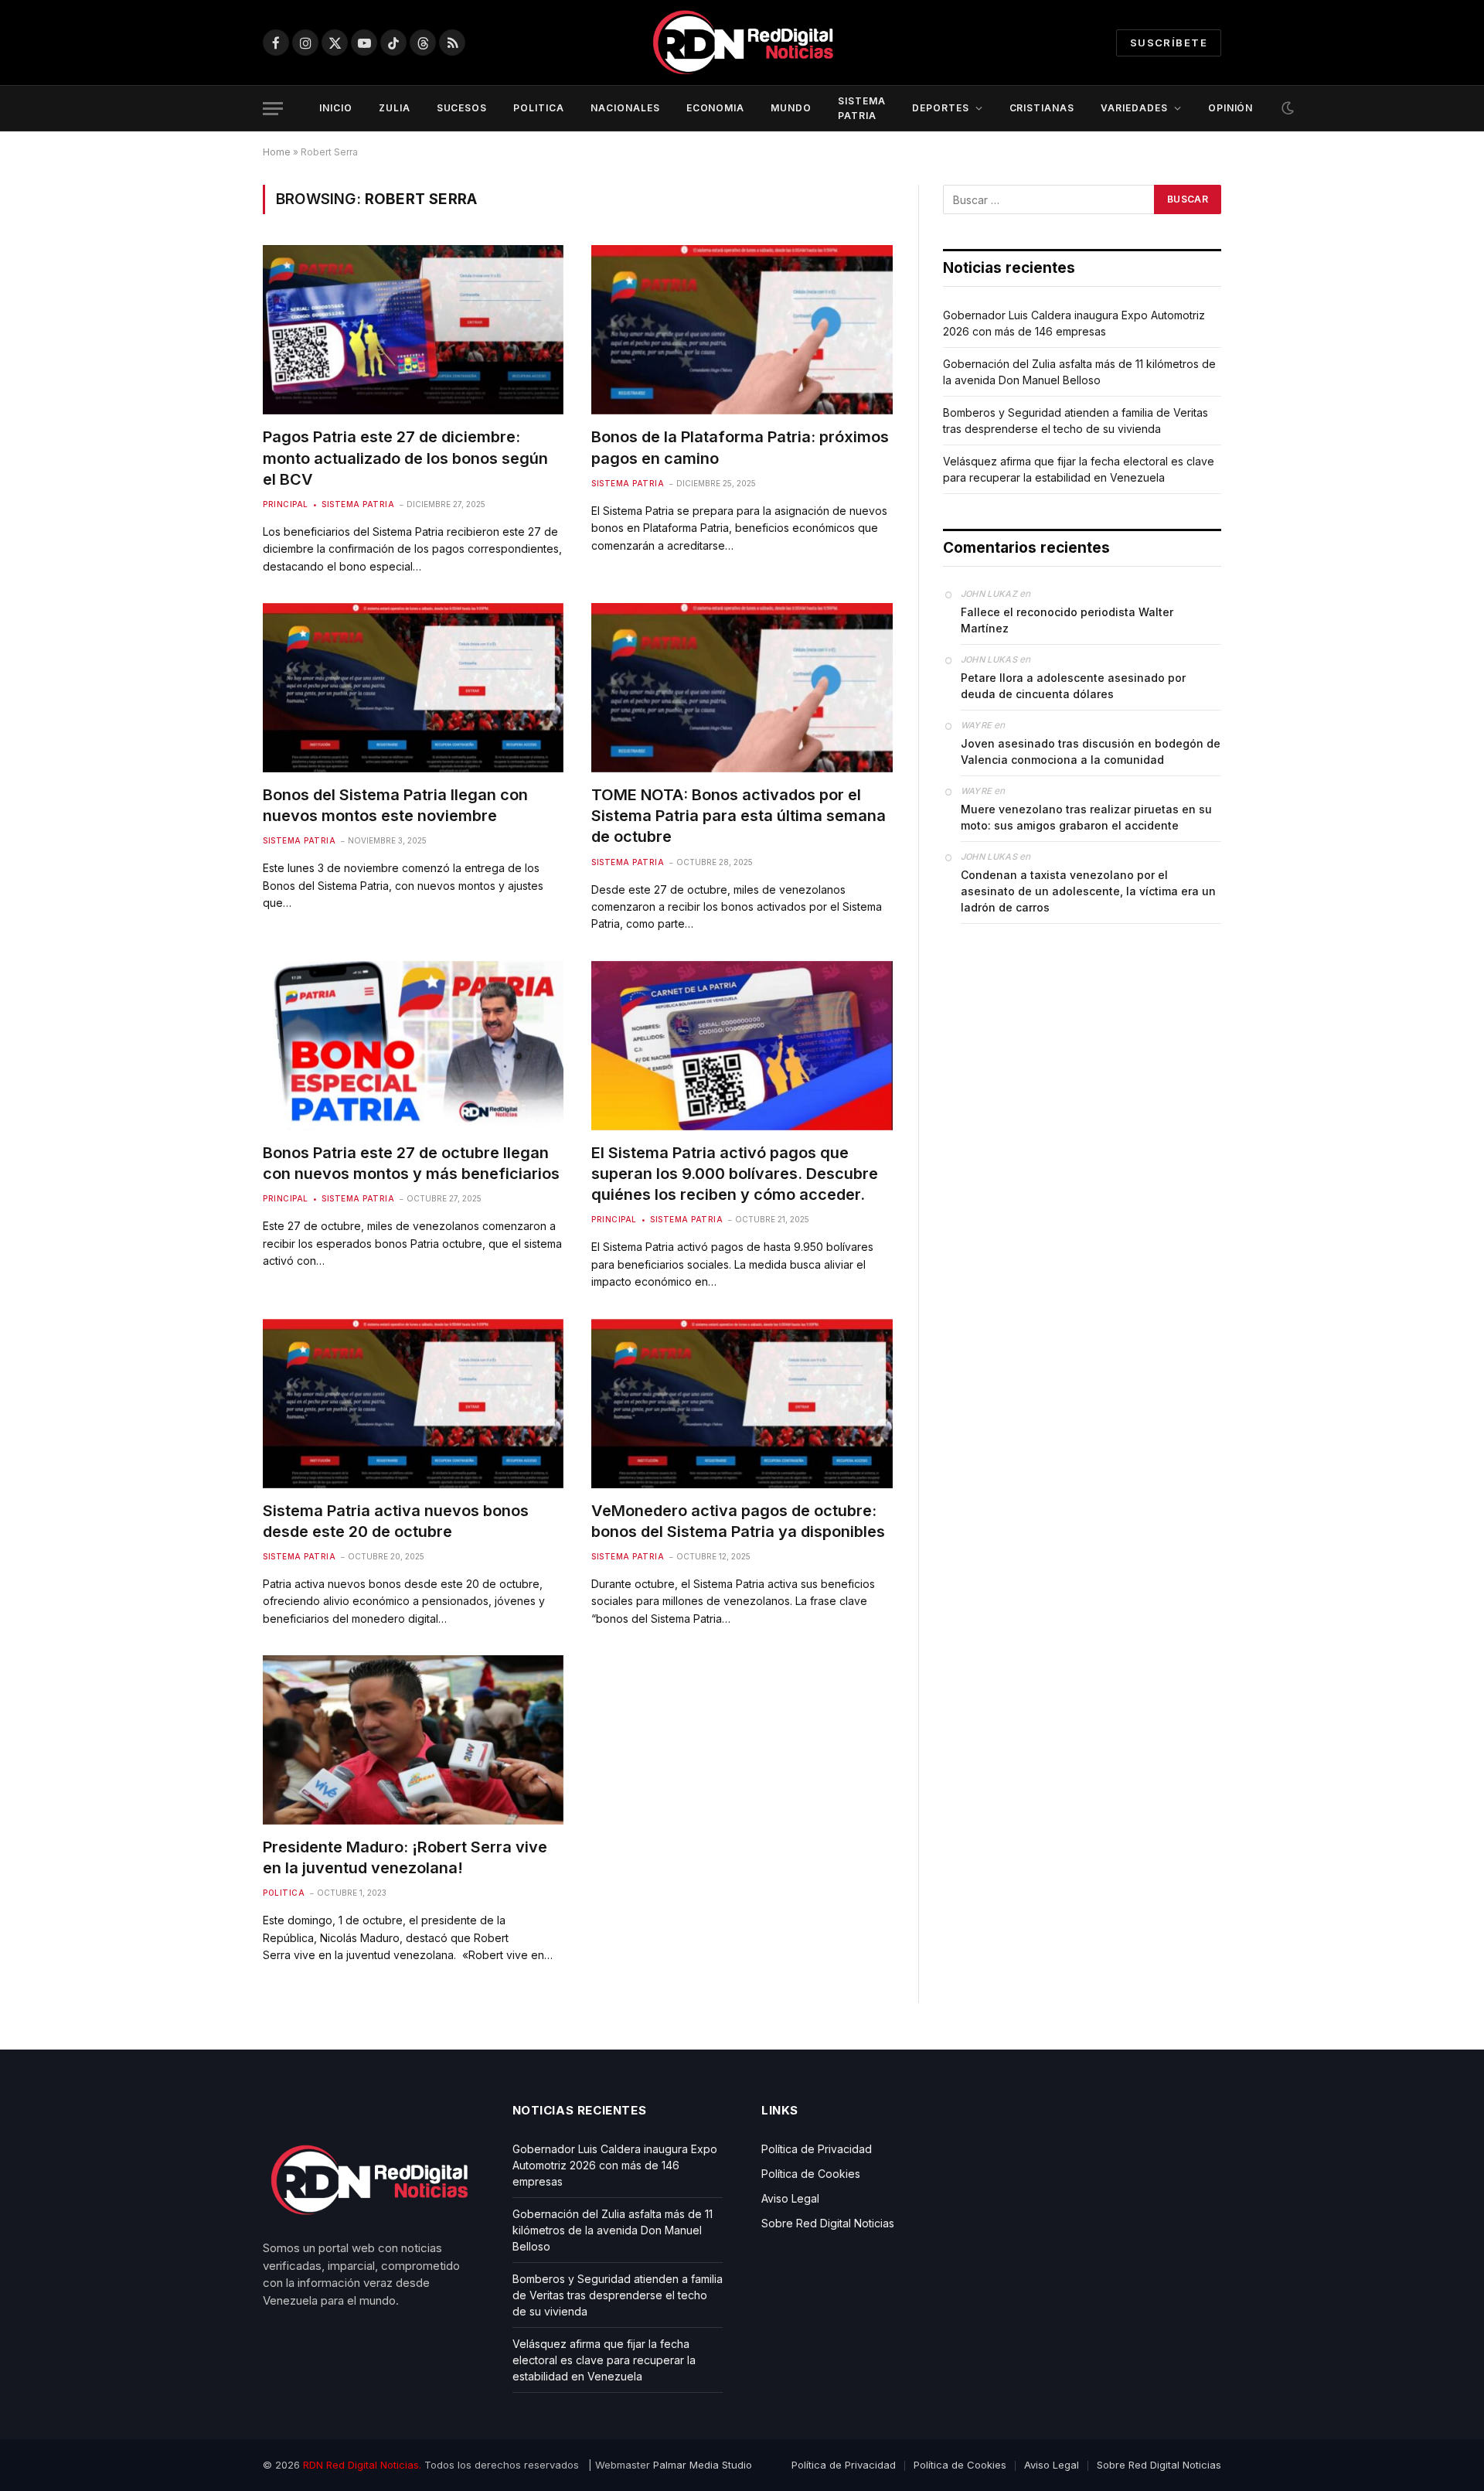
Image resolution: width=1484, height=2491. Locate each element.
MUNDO (791, 108)
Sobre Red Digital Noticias (828, 2223)
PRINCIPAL (286, 504)
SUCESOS (462, 108)
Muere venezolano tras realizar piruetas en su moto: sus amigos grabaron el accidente (1086, 817)
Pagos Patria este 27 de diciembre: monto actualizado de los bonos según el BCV (405, 458)
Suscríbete (1169, 43)
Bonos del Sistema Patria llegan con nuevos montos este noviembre (395, 805)
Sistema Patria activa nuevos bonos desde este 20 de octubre (396, 1521)
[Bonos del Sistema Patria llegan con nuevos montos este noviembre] (413, 688)
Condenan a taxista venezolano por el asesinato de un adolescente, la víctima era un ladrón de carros (1088, 891)
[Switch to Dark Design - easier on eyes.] (1286, 108)
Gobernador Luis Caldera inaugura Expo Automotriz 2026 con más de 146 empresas (615, 2165)
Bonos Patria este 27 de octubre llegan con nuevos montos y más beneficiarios (411, 1163)
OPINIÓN (1231, 108)
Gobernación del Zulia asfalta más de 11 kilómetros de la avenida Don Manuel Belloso (613, 2230)
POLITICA (539, 108)
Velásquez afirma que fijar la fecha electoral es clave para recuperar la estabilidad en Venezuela (604, 2360)
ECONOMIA (716, 108)
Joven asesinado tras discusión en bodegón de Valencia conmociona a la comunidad (1091, 751)
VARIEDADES (1134, 108)
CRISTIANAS (1042, 108)
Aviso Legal (790, 2198)
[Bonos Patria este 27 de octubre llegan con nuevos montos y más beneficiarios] (413, 1046)
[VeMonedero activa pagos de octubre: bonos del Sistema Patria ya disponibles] (742, 1404)
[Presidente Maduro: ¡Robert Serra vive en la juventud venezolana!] (413, 1740)
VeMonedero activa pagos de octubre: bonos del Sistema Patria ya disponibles (738, 1521)
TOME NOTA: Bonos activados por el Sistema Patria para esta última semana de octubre (739, 816)
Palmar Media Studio (703, 2465)
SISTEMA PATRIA (862, 108)
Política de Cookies (811, 2174)
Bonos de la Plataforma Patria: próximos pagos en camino (740, 447)
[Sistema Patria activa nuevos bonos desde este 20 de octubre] (413, 1404)
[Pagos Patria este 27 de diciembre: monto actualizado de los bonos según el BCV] (413, 330)
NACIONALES (625, 108)
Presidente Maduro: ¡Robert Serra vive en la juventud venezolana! (405, 1857)
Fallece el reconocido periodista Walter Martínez (1067, 620)
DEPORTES (941, 108)
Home (277, 152)
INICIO (336, 108)
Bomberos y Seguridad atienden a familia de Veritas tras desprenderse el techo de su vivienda (618, 2295)
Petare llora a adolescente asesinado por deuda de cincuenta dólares (1073, 686)
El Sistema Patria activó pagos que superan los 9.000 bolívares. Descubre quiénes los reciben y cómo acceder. (735, 1174)
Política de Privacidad (817, 2149)
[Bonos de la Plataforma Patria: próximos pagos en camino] (742, 330)
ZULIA (395, 108)
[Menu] (273, 109)
